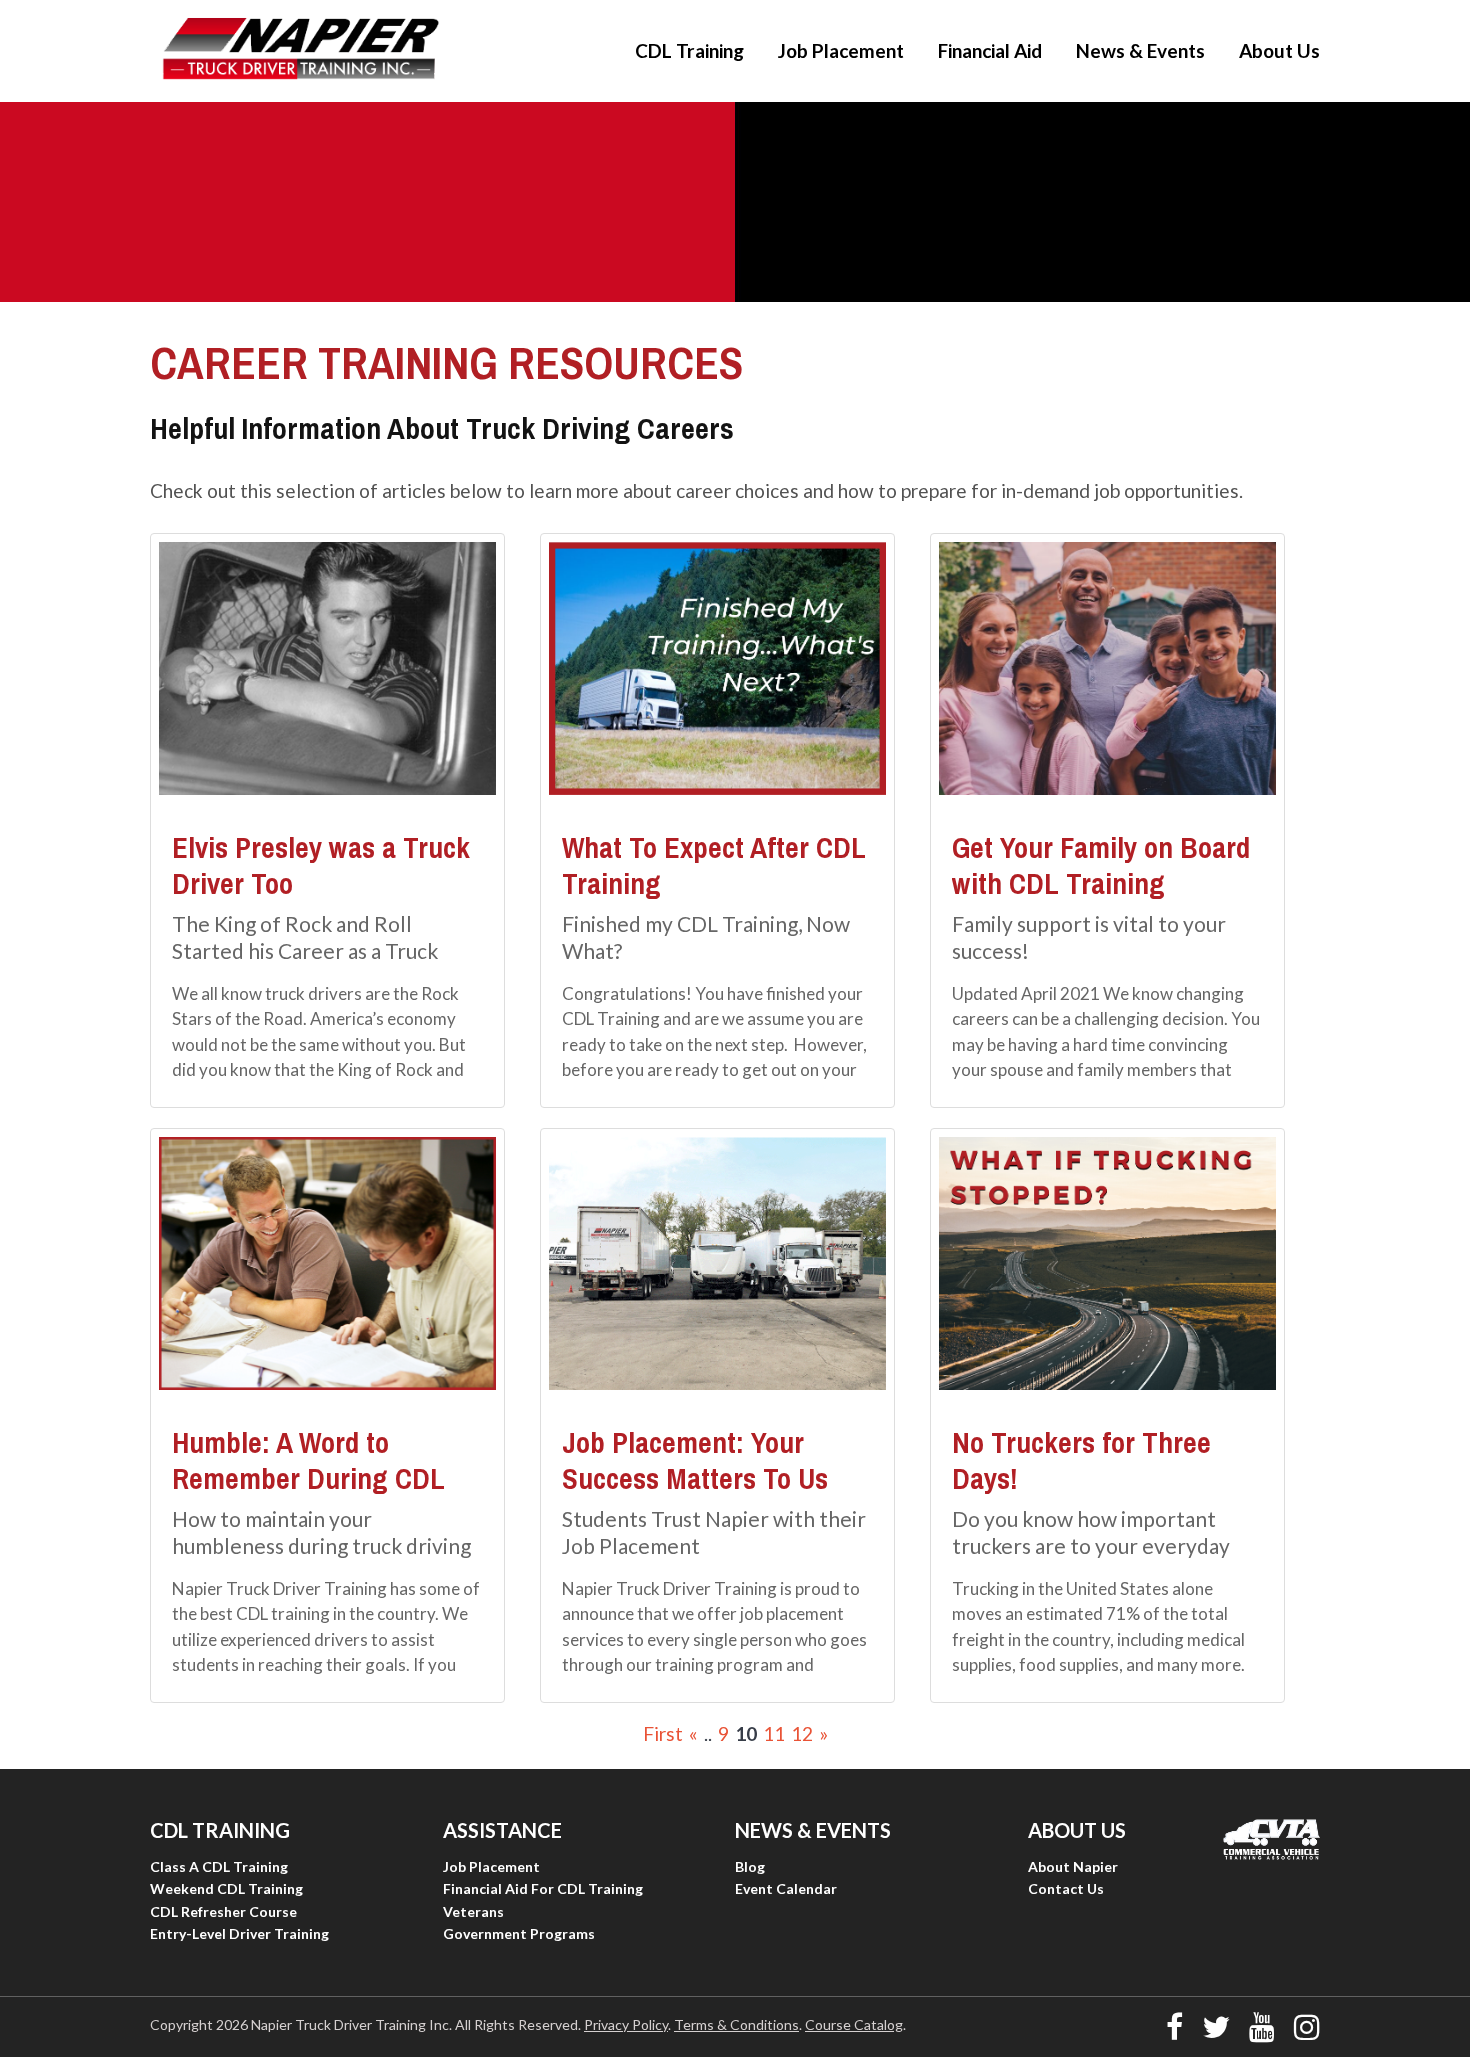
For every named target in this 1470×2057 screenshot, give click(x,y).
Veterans (473, 1911)
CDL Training (689, 50)
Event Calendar (786, 1888)
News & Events (1140, 50)
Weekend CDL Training (226, 1888)
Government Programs (519, 1933)
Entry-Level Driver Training (239, 1933)
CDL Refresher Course (223, 1911)
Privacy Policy (626, 2024)
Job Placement (841, 50)
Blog (750, 1866)
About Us (1279, 50)
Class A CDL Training (219, 1866)
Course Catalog (854, 2024)
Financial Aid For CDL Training (543, 1888)
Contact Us (1066, 1888)
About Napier (1073, 1866)
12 (802, 1733)
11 (774, 1733)
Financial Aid (990, 50)
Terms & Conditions (736, 2024)
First (663, 1733)
